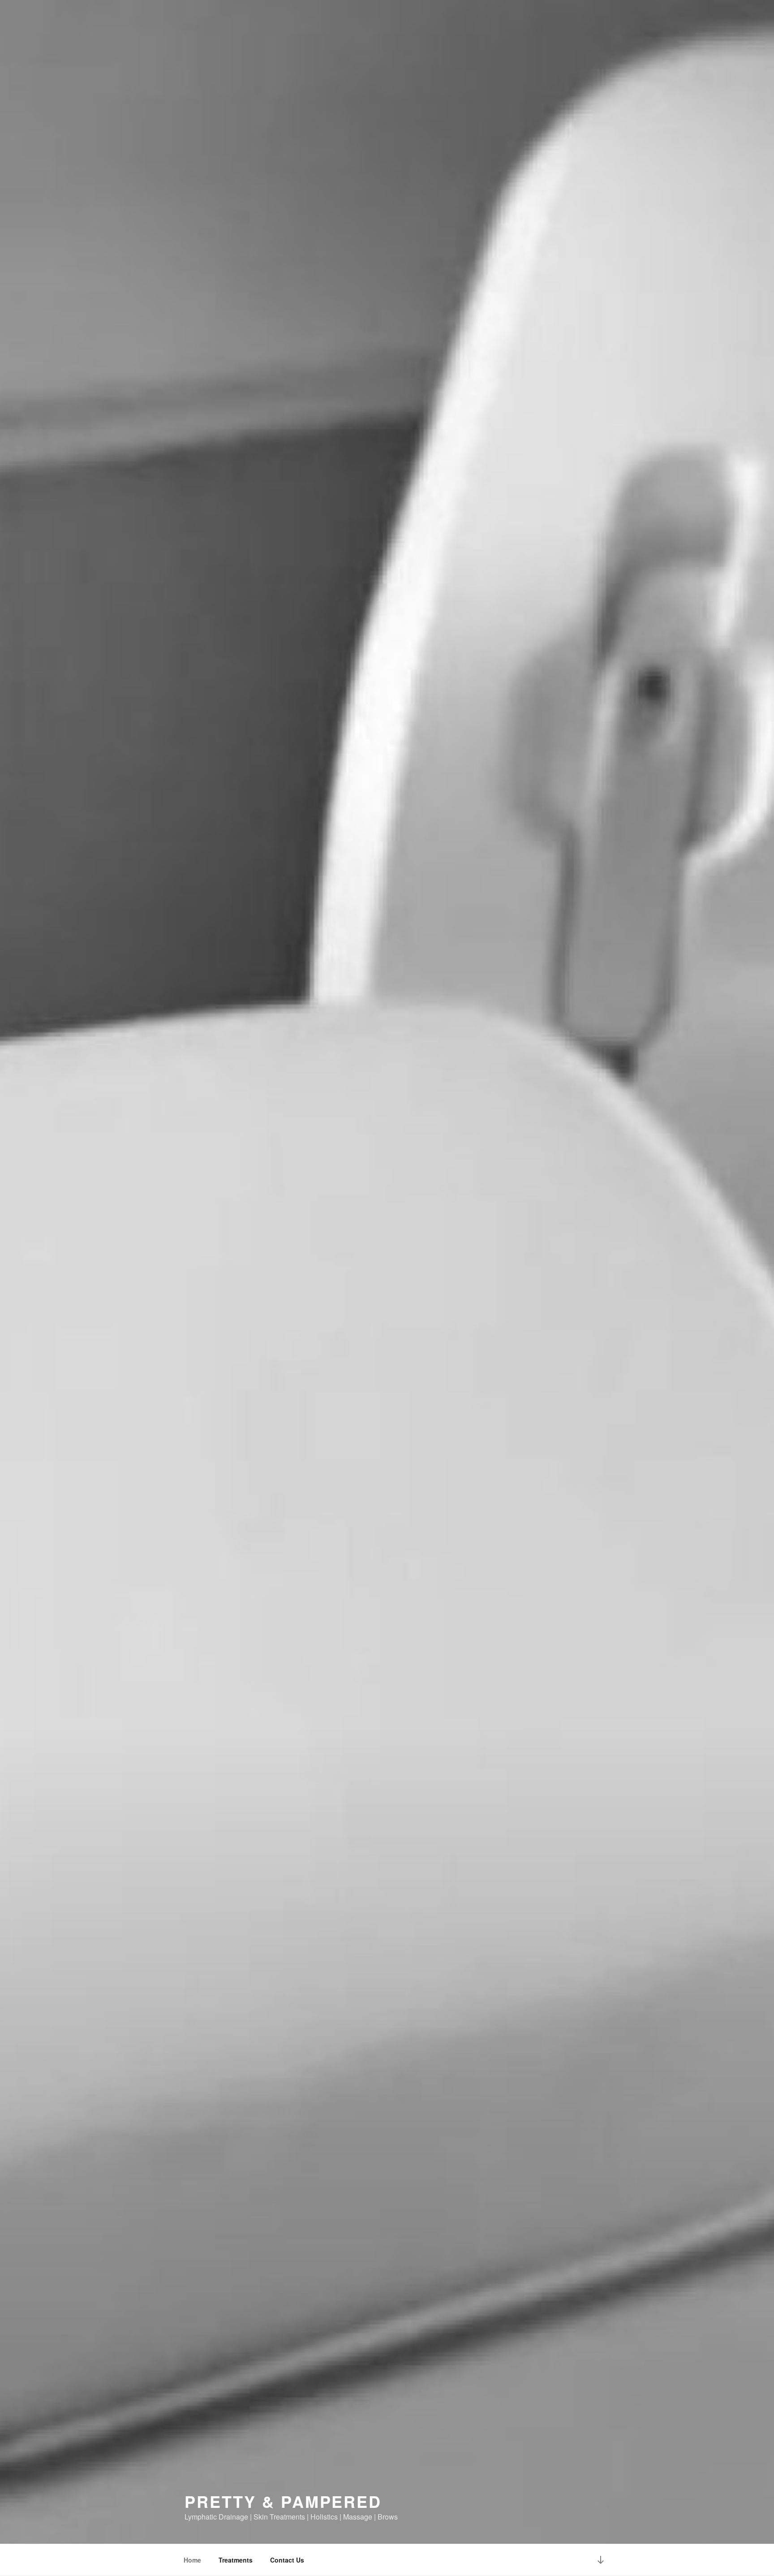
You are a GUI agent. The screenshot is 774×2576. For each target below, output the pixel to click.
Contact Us (287, 2560)
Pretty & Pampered (283, 2501)
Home (192, 2560)
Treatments (236, 2560)
